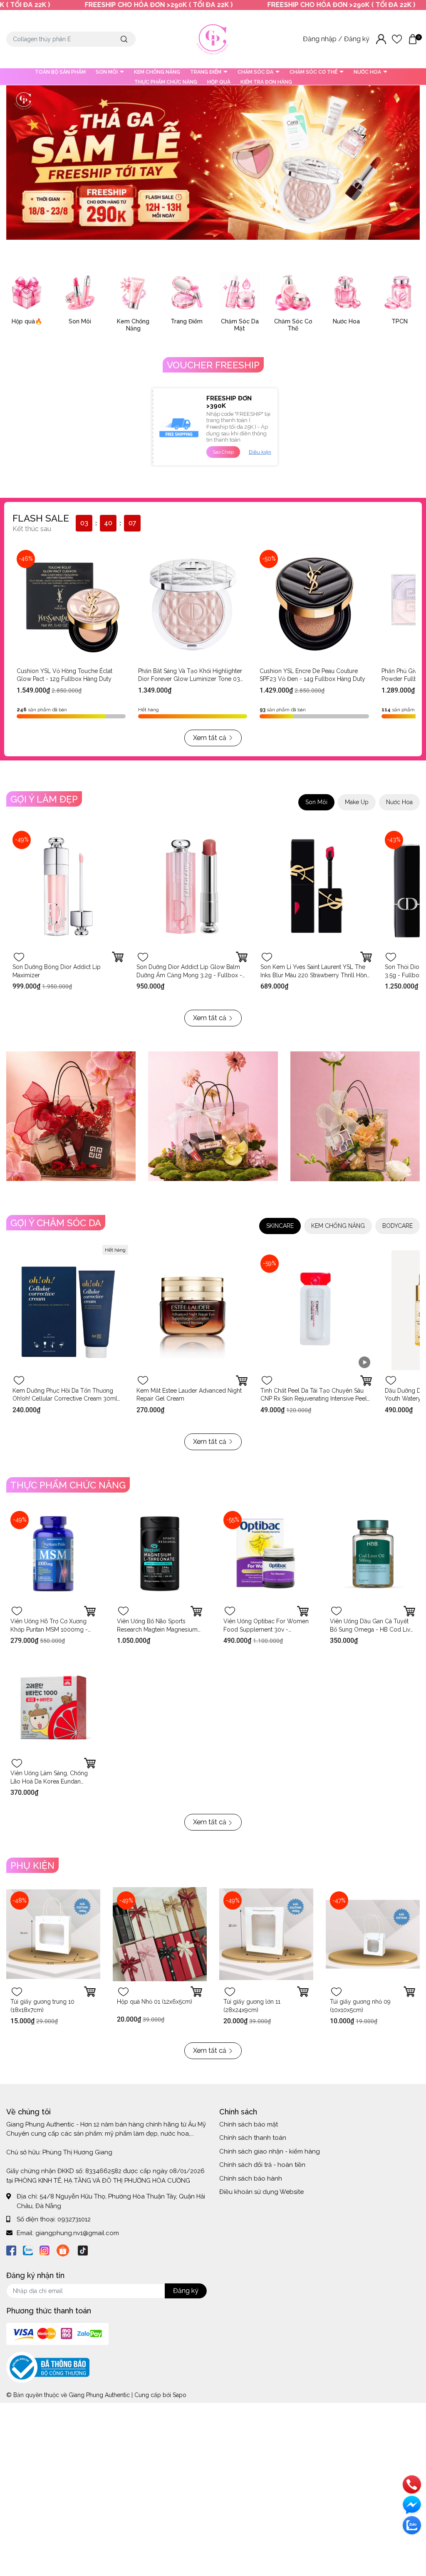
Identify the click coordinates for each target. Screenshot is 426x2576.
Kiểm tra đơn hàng (266, 82)
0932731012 (74, 2219)
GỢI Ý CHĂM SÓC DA (56, 1223)
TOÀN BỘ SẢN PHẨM (60, 72)
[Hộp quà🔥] (27, 293)
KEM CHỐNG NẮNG (157, 72)
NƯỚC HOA (368, 72)
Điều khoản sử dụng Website (261, 2192)
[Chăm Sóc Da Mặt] (240, 293)
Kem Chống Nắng (133, 325)
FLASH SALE (41, 518)
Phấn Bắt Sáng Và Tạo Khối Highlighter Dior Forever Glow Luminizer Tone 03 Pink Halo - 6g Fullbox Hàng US (190, 679)
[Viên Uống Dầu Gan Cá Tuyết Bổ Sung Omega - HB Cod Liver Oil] (373, 1554)
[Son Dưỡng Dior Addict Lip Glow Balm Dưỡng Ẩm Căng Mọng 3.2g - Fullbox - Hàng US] (192, 887)
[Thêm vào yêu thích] (19, 957)
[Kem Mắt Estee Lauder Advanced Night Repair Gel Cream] (192, 1310)
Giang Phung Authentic (99, 2395)
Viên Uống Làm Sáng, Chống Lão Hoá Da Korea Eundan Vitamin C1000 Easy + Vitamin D (53, 1781)
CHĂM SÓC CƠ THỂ (314, 72)
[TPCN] (399, 293)
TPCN (400, 321)
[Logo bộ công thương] (48, 2367)
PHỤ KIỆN (32, 1866)
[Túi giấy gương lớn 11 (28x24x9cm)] (266, 1934)
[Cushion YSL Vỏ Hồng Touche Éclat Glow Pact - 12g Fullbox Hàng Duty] (71, 604)
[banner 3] (355, 1116)
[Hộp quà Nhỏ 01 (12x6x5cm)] (160, 1934)
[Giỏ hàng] (413, 39)
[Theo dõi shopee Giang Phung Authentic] (63, 2249)
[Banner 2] (213, 1116)
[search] (124, 39)
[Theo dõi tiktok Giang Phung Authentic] (83, 2249)
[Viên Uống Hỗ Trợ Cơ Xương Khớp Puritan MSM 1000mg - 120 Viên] (53, 1554)
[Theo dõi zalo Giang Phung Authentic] (28, 2249)
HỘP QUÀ (219, 82)
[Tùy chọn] (118, 957)
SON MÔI (107, 72)
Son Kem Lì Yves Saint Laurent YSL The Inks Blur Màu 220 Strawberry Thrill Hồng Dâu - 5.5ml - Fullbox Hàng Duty (316, 975)
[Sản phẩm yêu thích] (397, 39)
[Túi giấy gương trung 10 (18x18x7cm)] (53, 1934)
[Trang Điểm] (186, 293)
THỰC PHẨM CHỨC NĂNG (166, 82)
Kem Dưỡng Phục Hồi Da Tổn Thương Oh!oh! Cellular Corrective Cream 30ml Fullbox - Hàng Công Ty (65, 1399)
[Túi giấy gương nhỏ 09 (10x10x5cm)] (373, 1934)
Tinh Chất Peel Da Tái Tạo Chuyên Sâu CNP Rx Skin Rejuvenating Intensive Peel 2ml (314, 1399)
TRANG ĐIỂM (206, 72)
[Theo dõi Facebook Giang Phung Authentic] (11, 2249)
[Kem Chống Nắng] (133, 293)
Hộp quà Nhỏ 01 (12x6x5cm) (155, 2002)
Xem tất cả (210, 738)
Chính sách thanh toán (253, 2138)
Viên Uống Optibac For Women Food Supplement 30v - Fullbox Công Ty (266, 1629)
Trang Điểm (187, 321)
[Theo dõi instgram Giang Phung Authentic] (45, 2249)
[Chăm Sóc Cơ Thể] (293, 293)
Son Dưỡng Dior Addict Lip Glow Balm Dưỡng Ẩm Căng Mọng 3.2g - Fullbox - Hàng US (189, 975)
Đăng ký (358, 39)
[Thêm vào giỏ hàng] (366, 957)
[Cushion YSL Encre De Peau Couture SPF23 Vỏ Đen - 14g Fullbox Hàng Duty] (314, 604)
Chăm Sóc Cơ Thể (293, 325)
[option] (213, 163)
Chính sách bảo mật (249, 2124)
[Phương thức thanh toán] (57, 2333)
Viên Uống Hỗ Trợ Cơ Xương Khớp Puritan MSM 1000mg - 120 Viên (49, 1629)
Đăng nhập (321, 39)
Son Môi (80, 321)
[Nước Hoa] (346, 293)
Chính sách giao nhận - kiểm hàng (270, 2151)
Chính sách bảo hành (251, 2179)
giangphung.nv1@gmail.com (77, 2233)
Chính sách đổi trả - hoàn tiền (262, 2165)
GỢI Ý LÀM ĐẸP (44, 799)
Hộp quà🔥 (27, 321)
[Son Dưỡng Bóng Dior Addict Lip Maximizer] (68, 887)
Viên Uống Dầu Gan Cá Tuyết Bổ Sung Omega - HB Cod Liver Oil (373, 1629)
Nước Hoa (346, 321)
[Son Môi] (80, 293)
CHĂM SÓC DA (256, 72)
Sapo (180, 2395)
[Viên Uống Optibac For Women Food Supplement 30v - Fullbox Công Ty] (266, 1554)
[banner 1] (71, 1116)
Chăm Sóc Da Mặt (240, 325)
